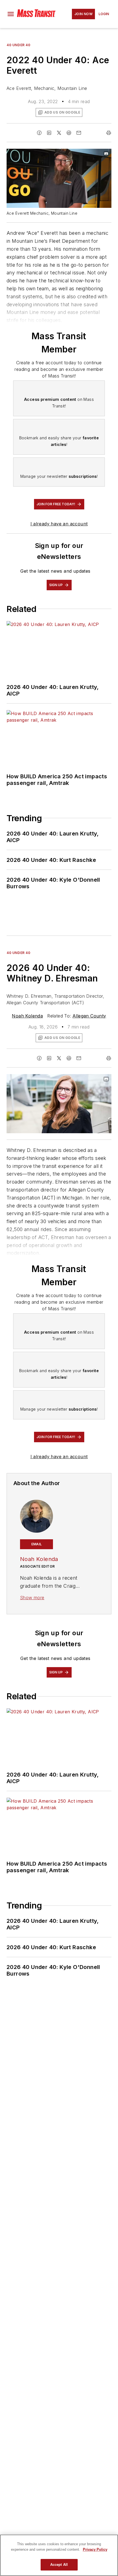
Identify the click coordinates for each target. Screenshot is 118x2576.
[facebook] (39, 133)
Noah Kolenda (27, 1016)
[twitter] (59, 133)
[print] (109, 133)
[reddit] (69, 133)
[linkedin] (49, 133)
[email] (79, 133)
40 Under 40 (19, 45)
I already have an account (59, 524)
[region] (59, 2555)
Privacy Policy (95, 2549)
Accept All (59, 2565)
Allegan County (89, 1016)
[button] (11, 14)
